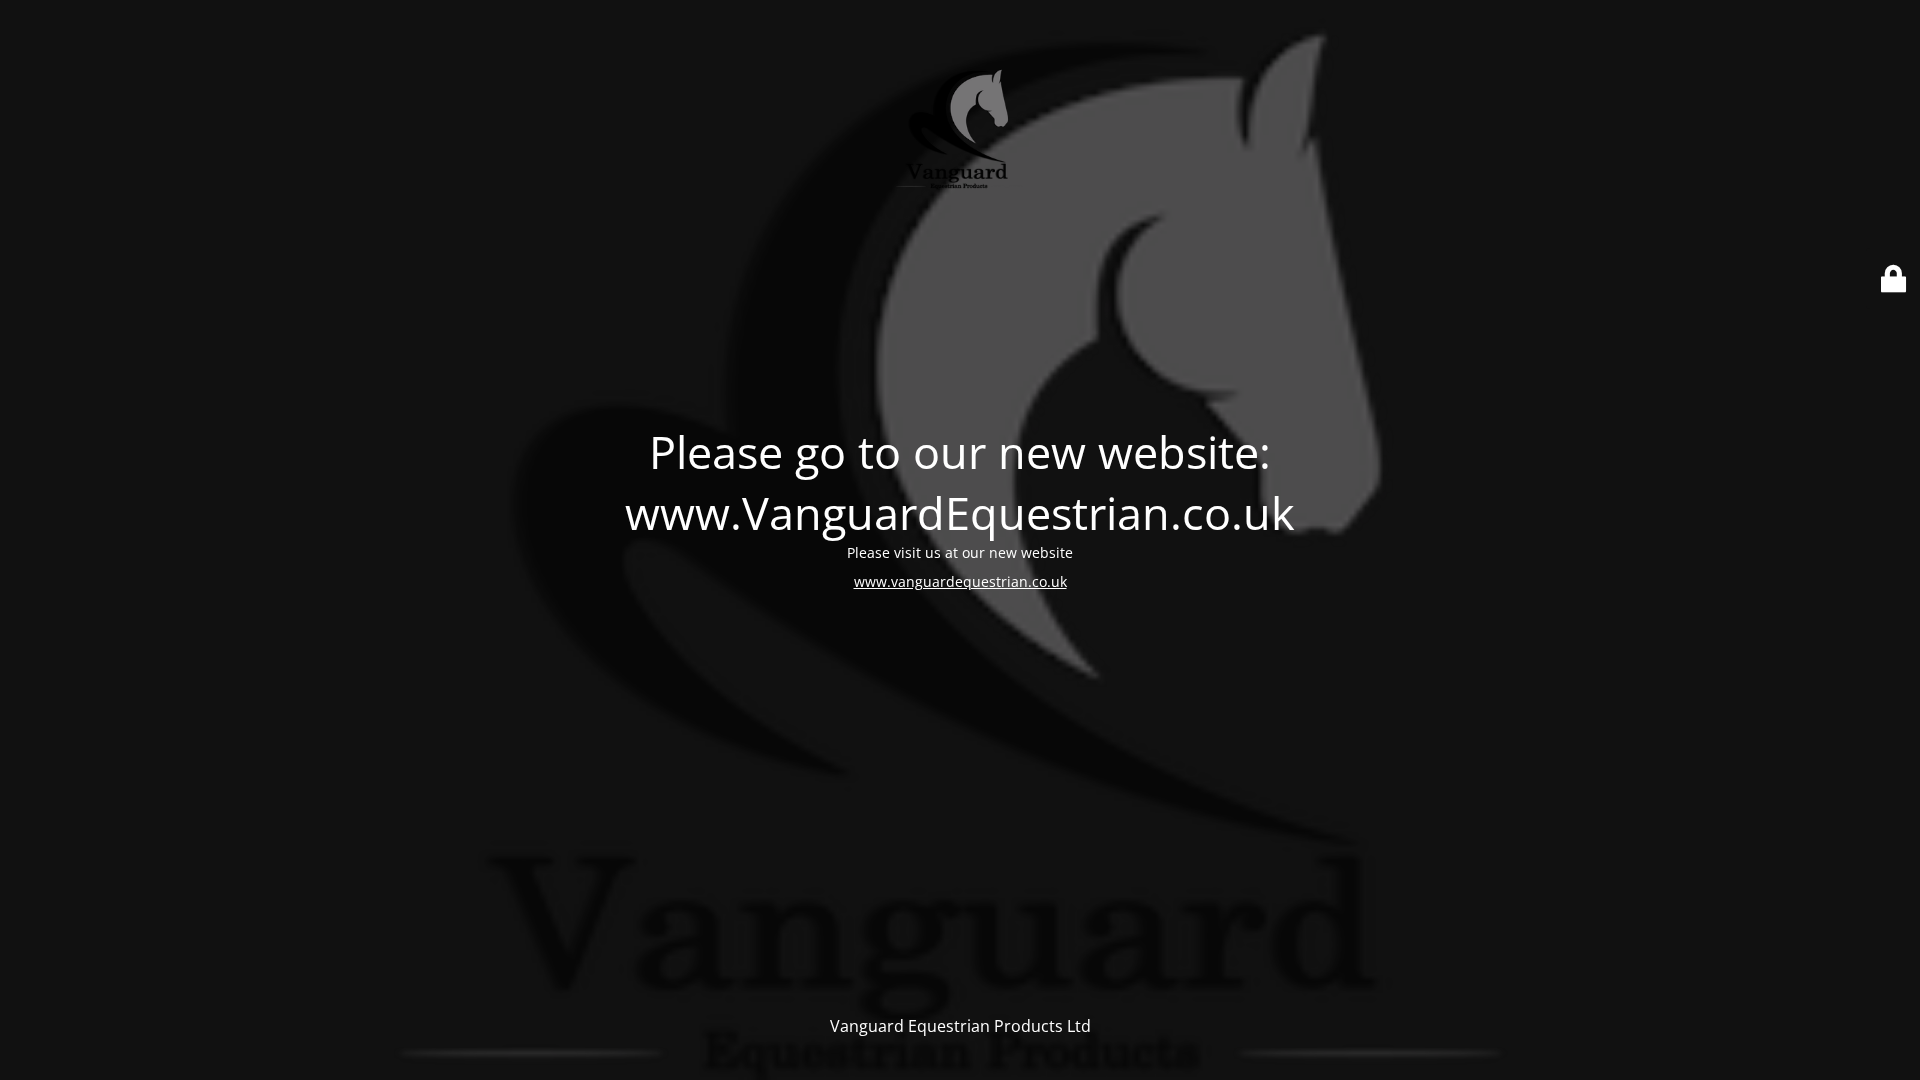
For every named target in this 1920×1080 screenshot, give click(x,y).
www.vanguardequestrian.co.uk (960, 581)
